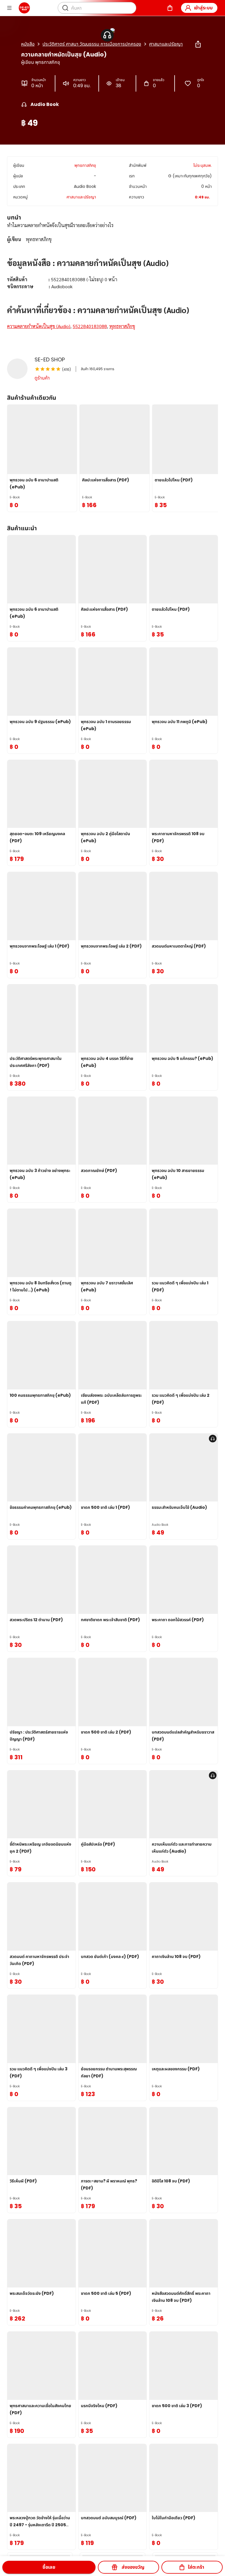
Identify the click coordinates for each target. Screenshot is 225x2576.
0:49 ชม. (202, 197)
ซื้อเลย (49, 2567)
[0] (170, 8)
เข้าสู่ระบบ (203, 8)
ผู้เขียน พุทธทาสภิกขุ (41, 62)
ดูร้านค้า (42, 378)
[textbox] (112, 283)
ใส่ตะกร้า (196, 2567)
